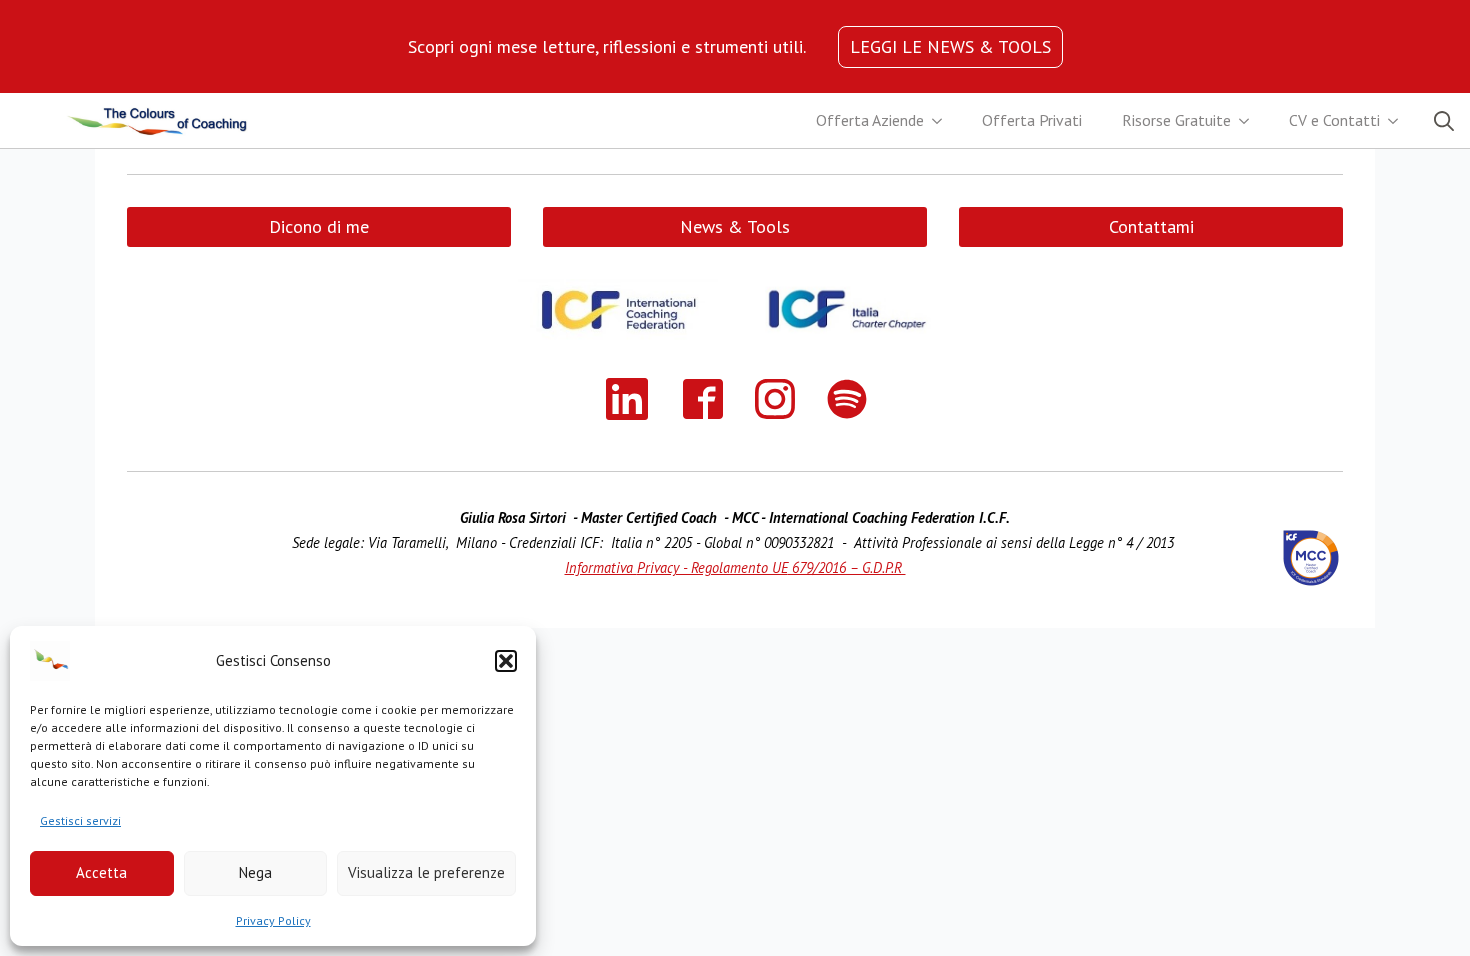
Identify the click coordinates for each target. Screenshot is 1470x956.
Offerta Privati (1032, 120)
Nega (255, 872)
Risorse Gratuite (1176, 120)
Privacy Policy (273, 920)
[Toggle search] (1444, 121)
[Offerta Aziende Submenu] (943, 121)
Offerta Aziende (870, 120)
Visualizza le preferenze (426, 872)
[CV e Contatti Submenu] (1399, 121)
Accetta (101, 872)
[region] (607, 46)
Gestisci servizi (80, 820)
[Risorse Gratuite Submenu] (1250, 121)
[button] (506, 661)
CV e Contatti (1334, 120)
